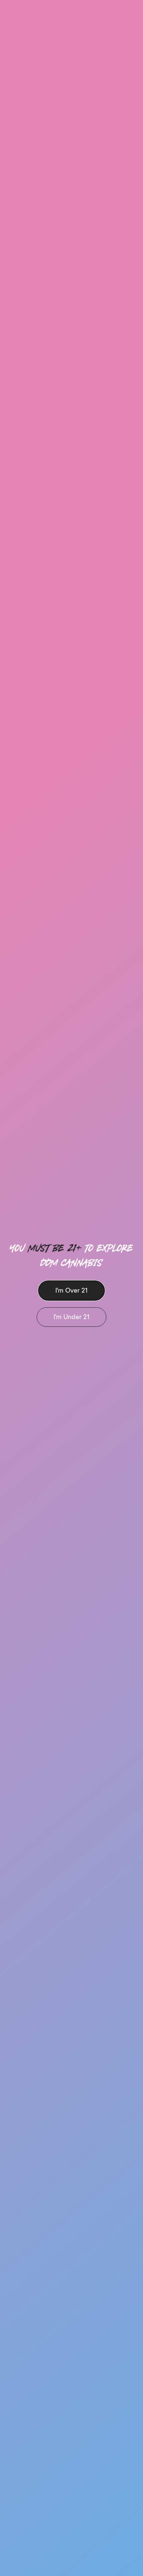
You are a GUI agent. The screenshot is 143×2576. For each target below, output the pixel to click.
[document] (71, 1288)
